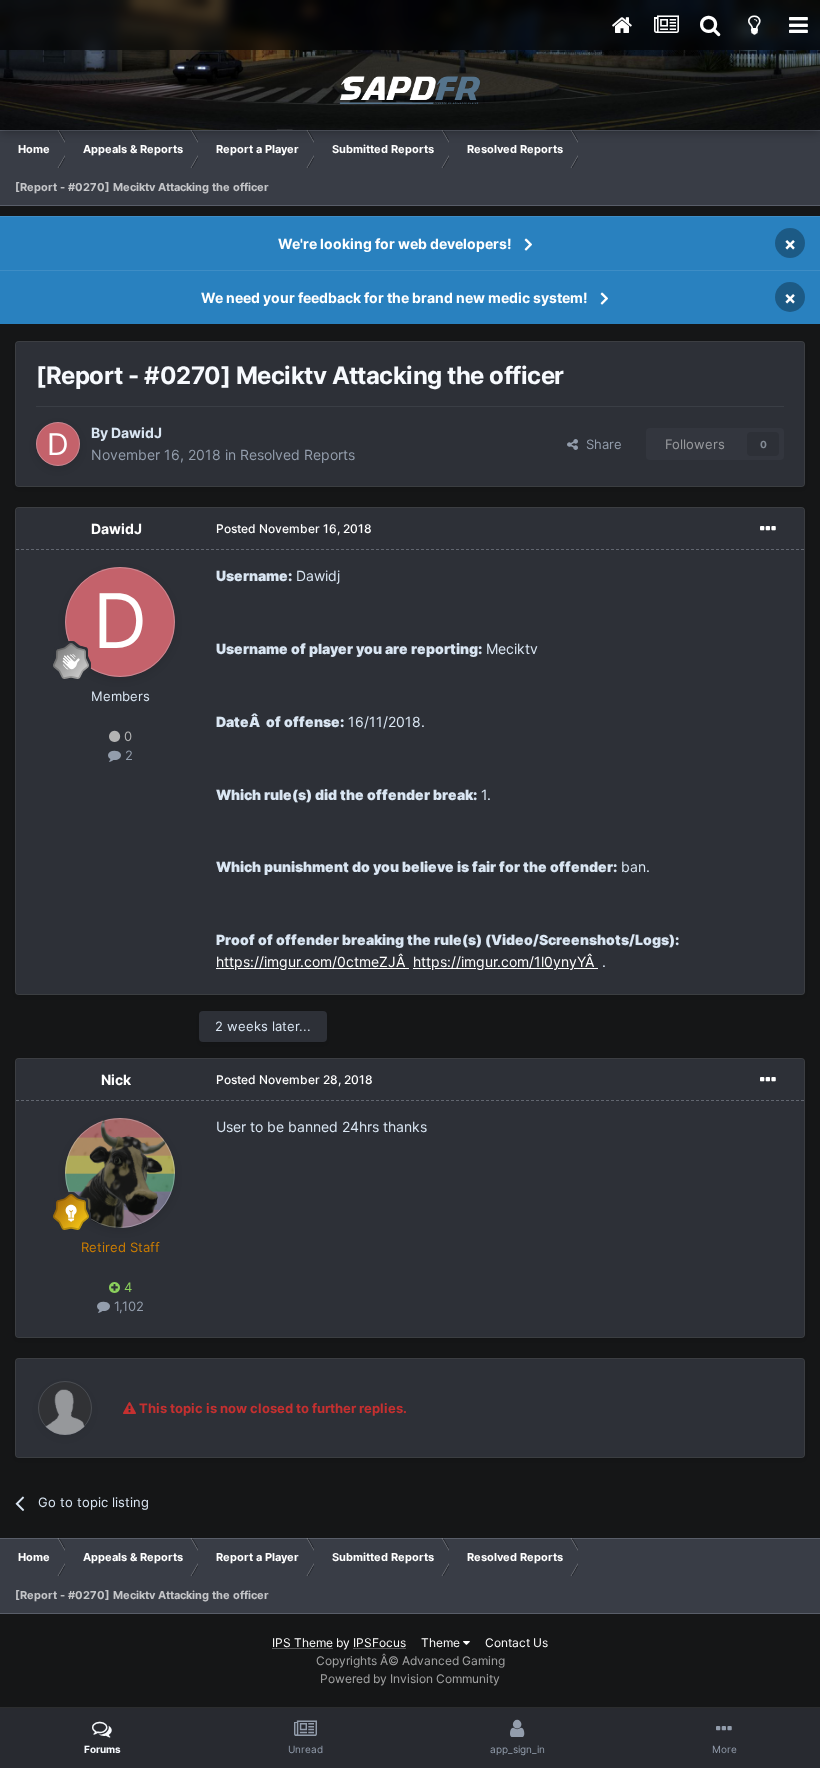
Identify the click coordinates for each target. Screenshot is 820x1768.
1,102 (127, 1306)
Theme (442, 1642)
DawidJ (136, 432)
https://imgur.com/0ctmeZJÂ (312, 961)
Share (600, 444)
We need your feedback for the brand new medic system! (394, 297)
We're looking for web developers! (395, 243)
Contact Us (516, 1642)
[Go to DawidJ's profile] (58, 444)
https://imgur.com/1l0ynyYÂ (505, 961)
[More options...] (768, 529)
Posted (294, 528)
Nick (116, 1079)
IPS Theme (302, 1642)
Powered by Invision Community (410, 1678)
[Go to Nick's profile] (120, 1173)
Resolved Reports (297, 454)
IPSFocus (379, 1642)
